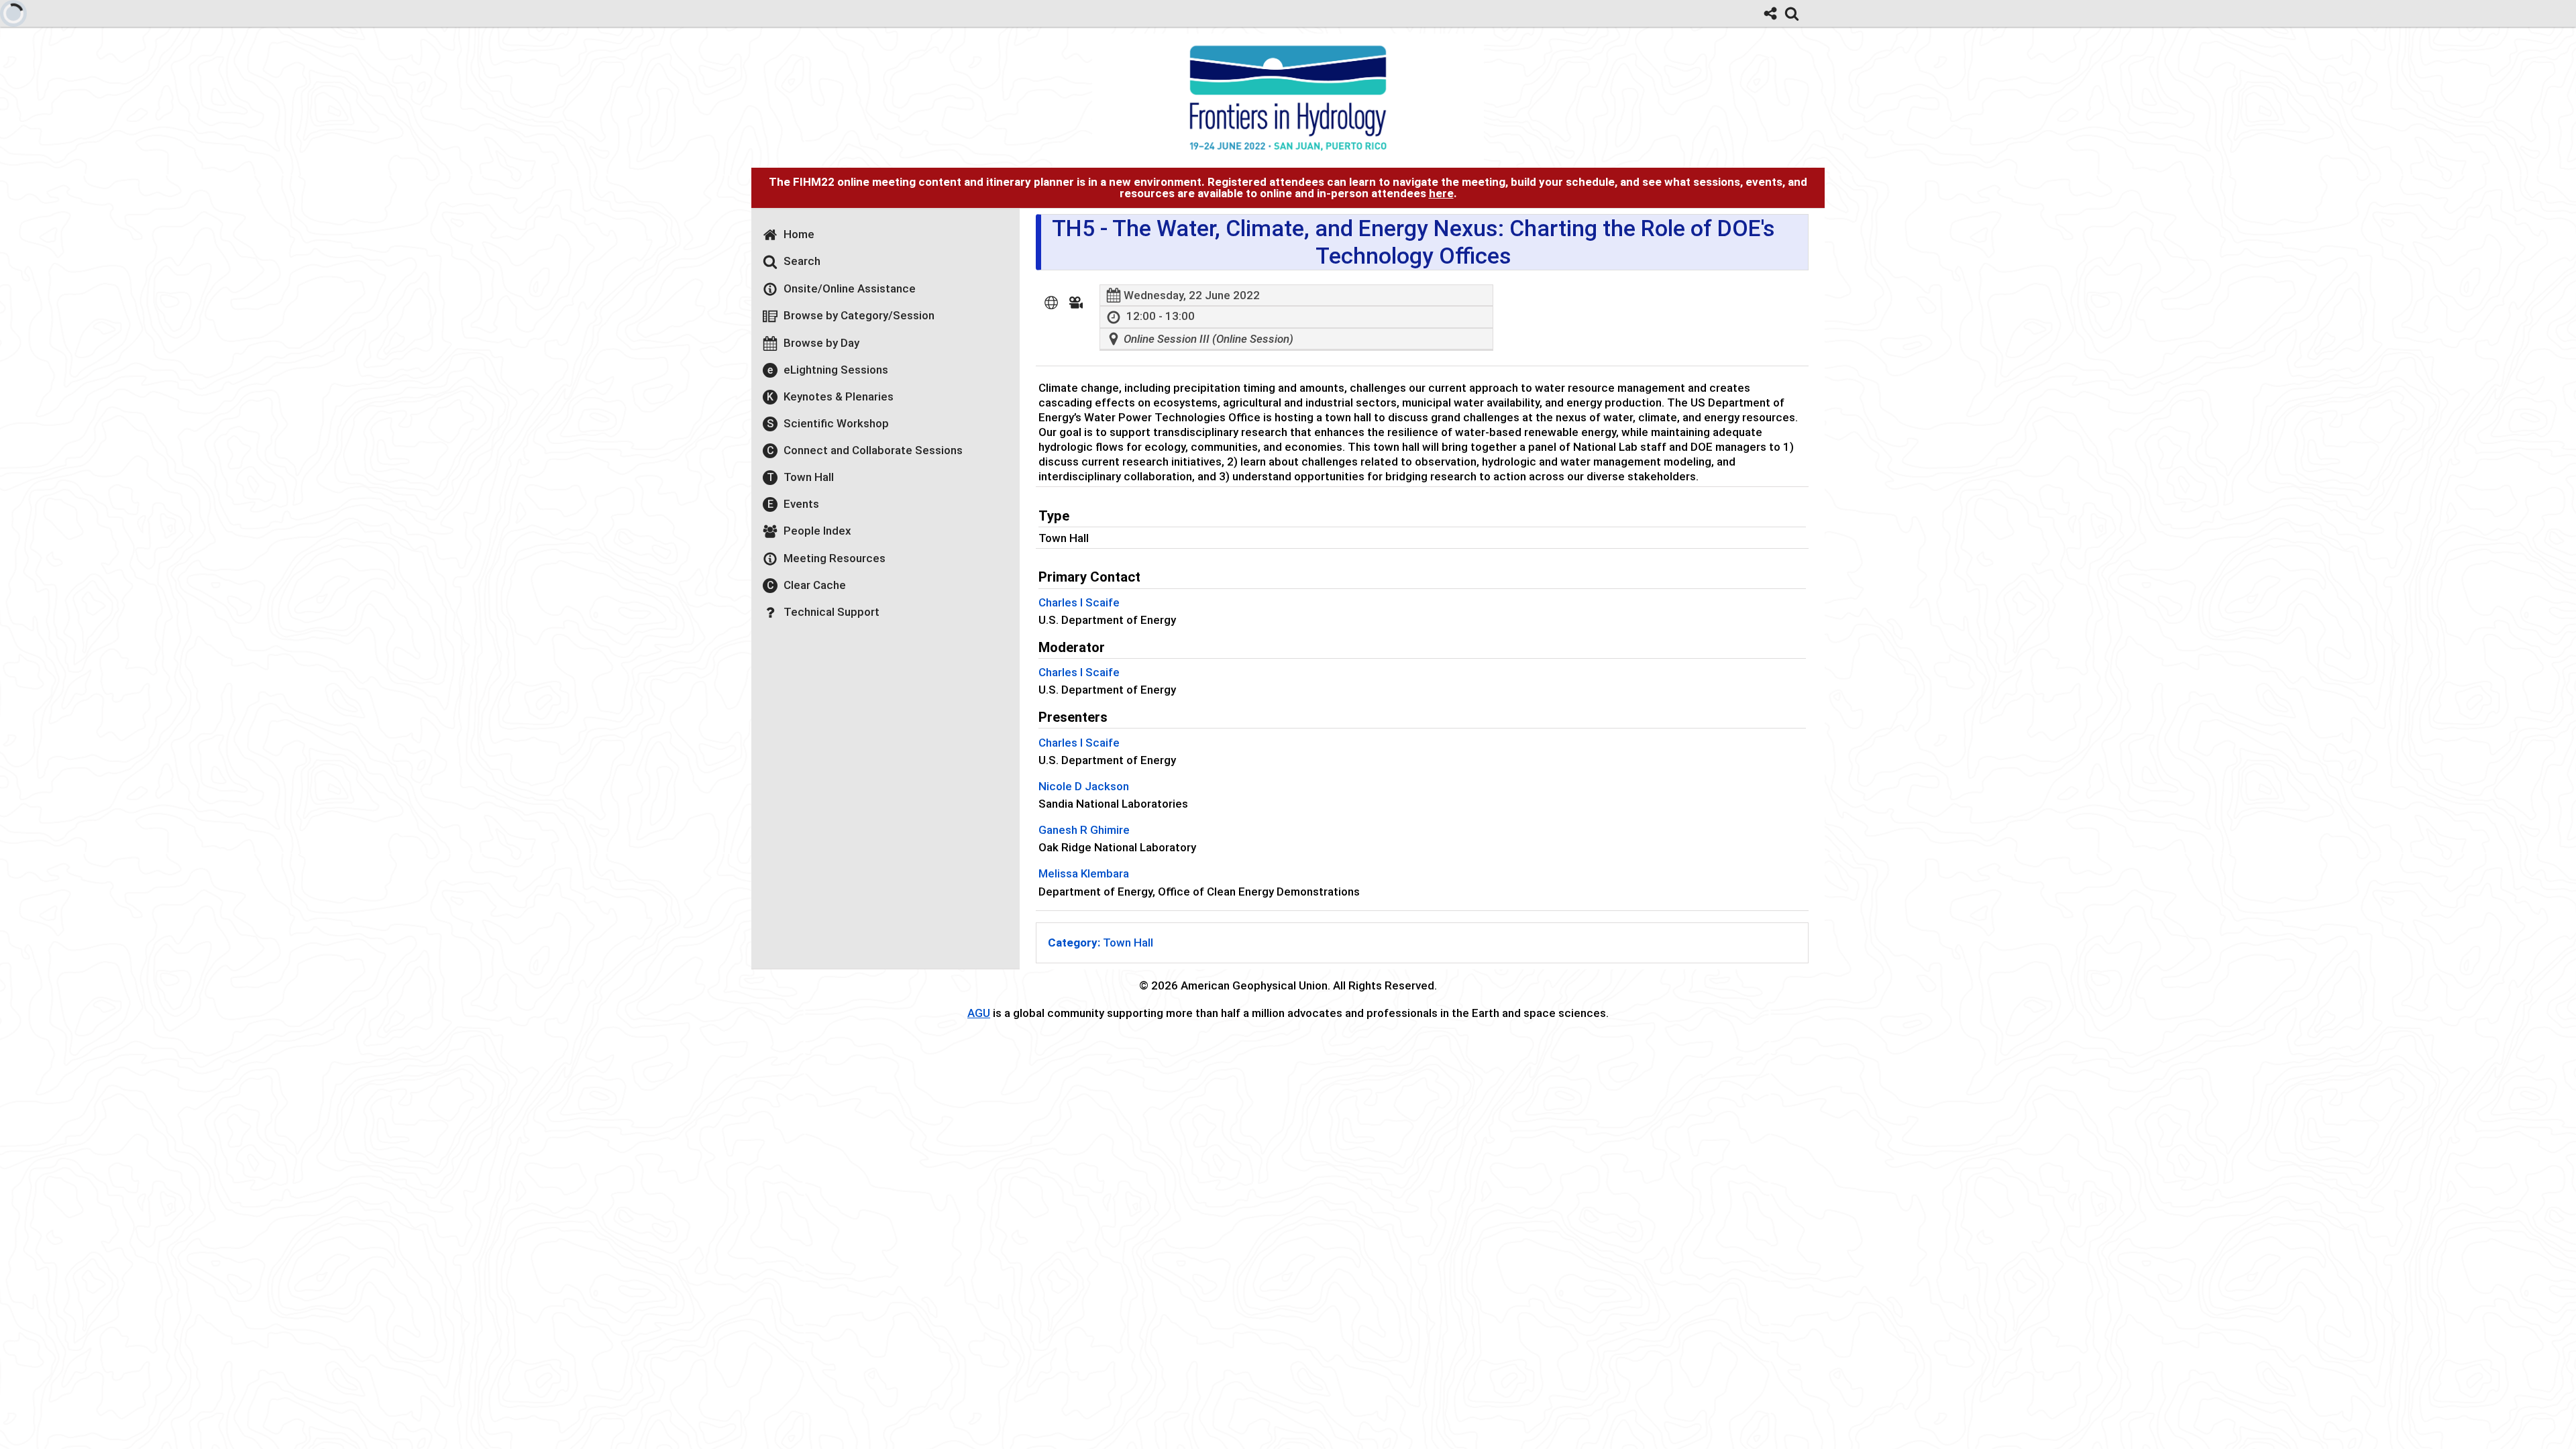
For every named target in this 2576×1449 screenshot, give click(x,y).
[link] (1792, 13)
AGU (979, 1013)
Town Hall (1101, 943)
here (1441, 193)
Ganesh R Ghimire (1084, 830)
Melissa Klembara (1084, 873)
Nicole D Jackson (1084, 786)
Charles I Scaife (1079, 602)
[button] (1051, 303)
